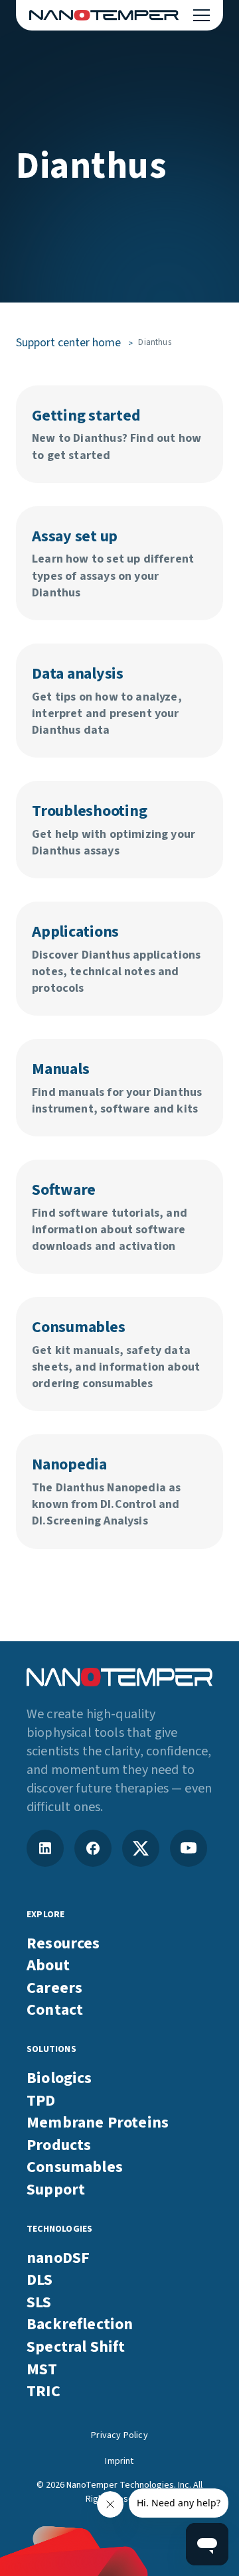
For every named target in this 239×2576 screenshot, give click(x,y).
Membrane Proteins (98, 2123)
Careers (54, 1988)
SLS (39, 2303)
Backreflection (80, 2325)
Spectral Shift (76, 2347)
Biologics (59, 2078)
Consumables (75, 2167)
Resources (63, 1944)
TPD (41, 2101)
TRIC (43, 2392)
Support (56, 2190)
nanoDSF (58, 2258)
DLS (40, 2280)
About (48, 1966)
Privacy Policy (119, 2436)
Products (59, 2145)
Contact (55, 2010)
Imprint (119, 2462)
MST (42, 2370)
